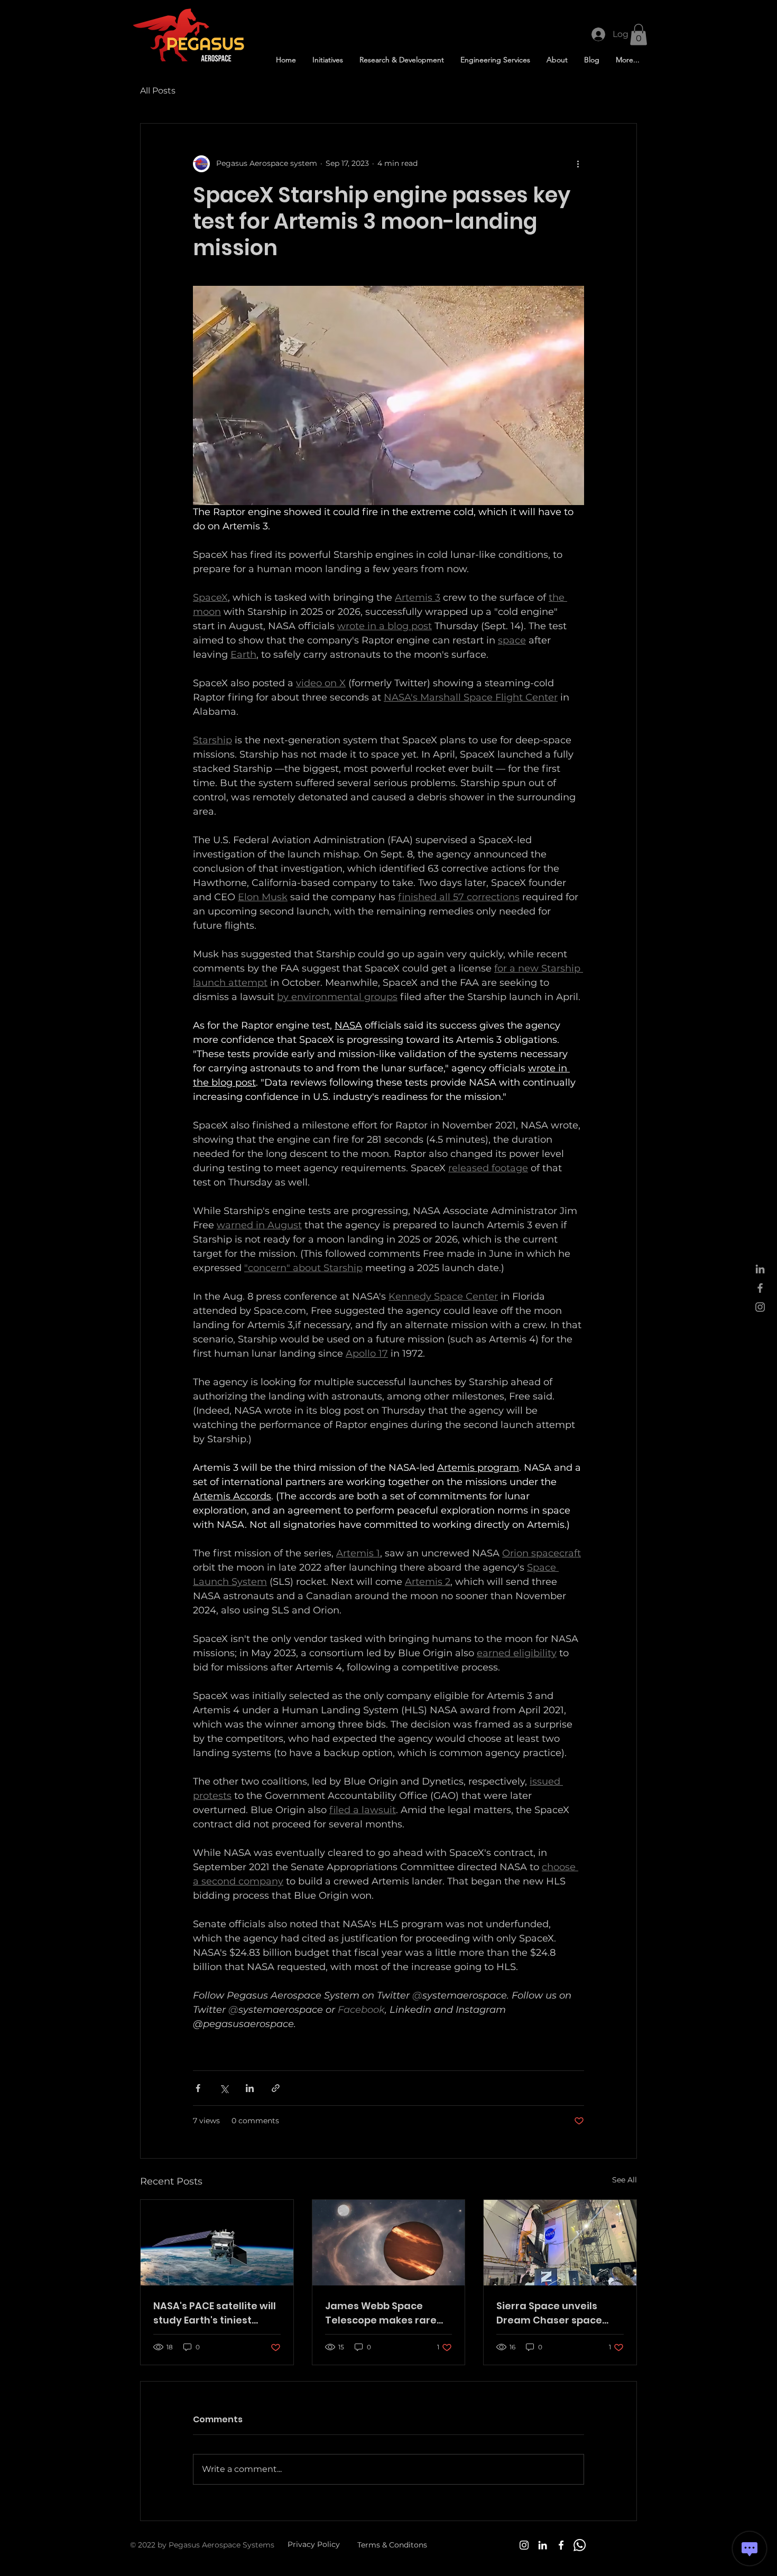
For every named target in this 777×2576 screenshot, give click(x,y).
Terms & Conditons (392, 2545)
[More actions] (578, 164)
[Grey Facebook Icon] (760, 1288)
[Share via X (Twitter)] (224, 2088)
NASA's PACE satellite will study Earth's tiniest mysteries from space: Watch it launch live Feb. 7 (215, 2313)
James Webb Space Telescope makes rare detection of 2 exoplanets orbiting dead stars (388, 2313)
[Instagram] (524, 2545)
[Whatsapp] (580, 2545)
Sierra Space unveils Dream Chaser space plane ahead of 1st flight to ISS (557, 2313)
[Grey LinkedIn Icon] (760, 1269)
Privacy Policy (314, 2544)
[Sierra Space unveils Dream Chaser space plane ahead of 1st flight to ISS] (560, 2243)
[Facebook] (561, 2545)
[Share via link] (276, 2088)
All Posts (158, 91)
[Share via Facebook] (198, 2088)
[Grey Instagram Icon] (760, 1307)
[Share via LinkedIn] (250, 2088)
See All (625, 2180)
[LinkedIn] (543, 2545)
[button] (639, 35)
